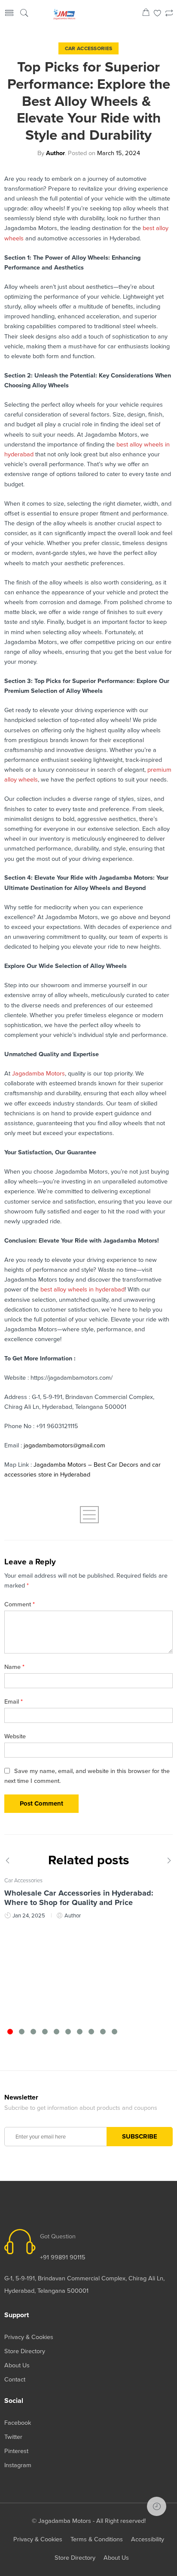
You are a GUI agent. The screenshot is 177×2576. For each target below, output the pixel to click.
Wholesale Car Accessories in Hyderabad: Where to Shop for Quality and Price (79, 1898)
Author (55, 153)
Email (14, 1702)
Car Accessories (89, 48)
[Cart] (146, 14)
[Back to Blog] (88, 1515)
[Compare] (169, 14)
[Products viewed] (157, 2506)
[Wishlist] (157, 14)
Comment (20, 1604)
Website (15, 1736)
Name (14, 1667)
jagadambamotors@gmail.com (64, 1445)
